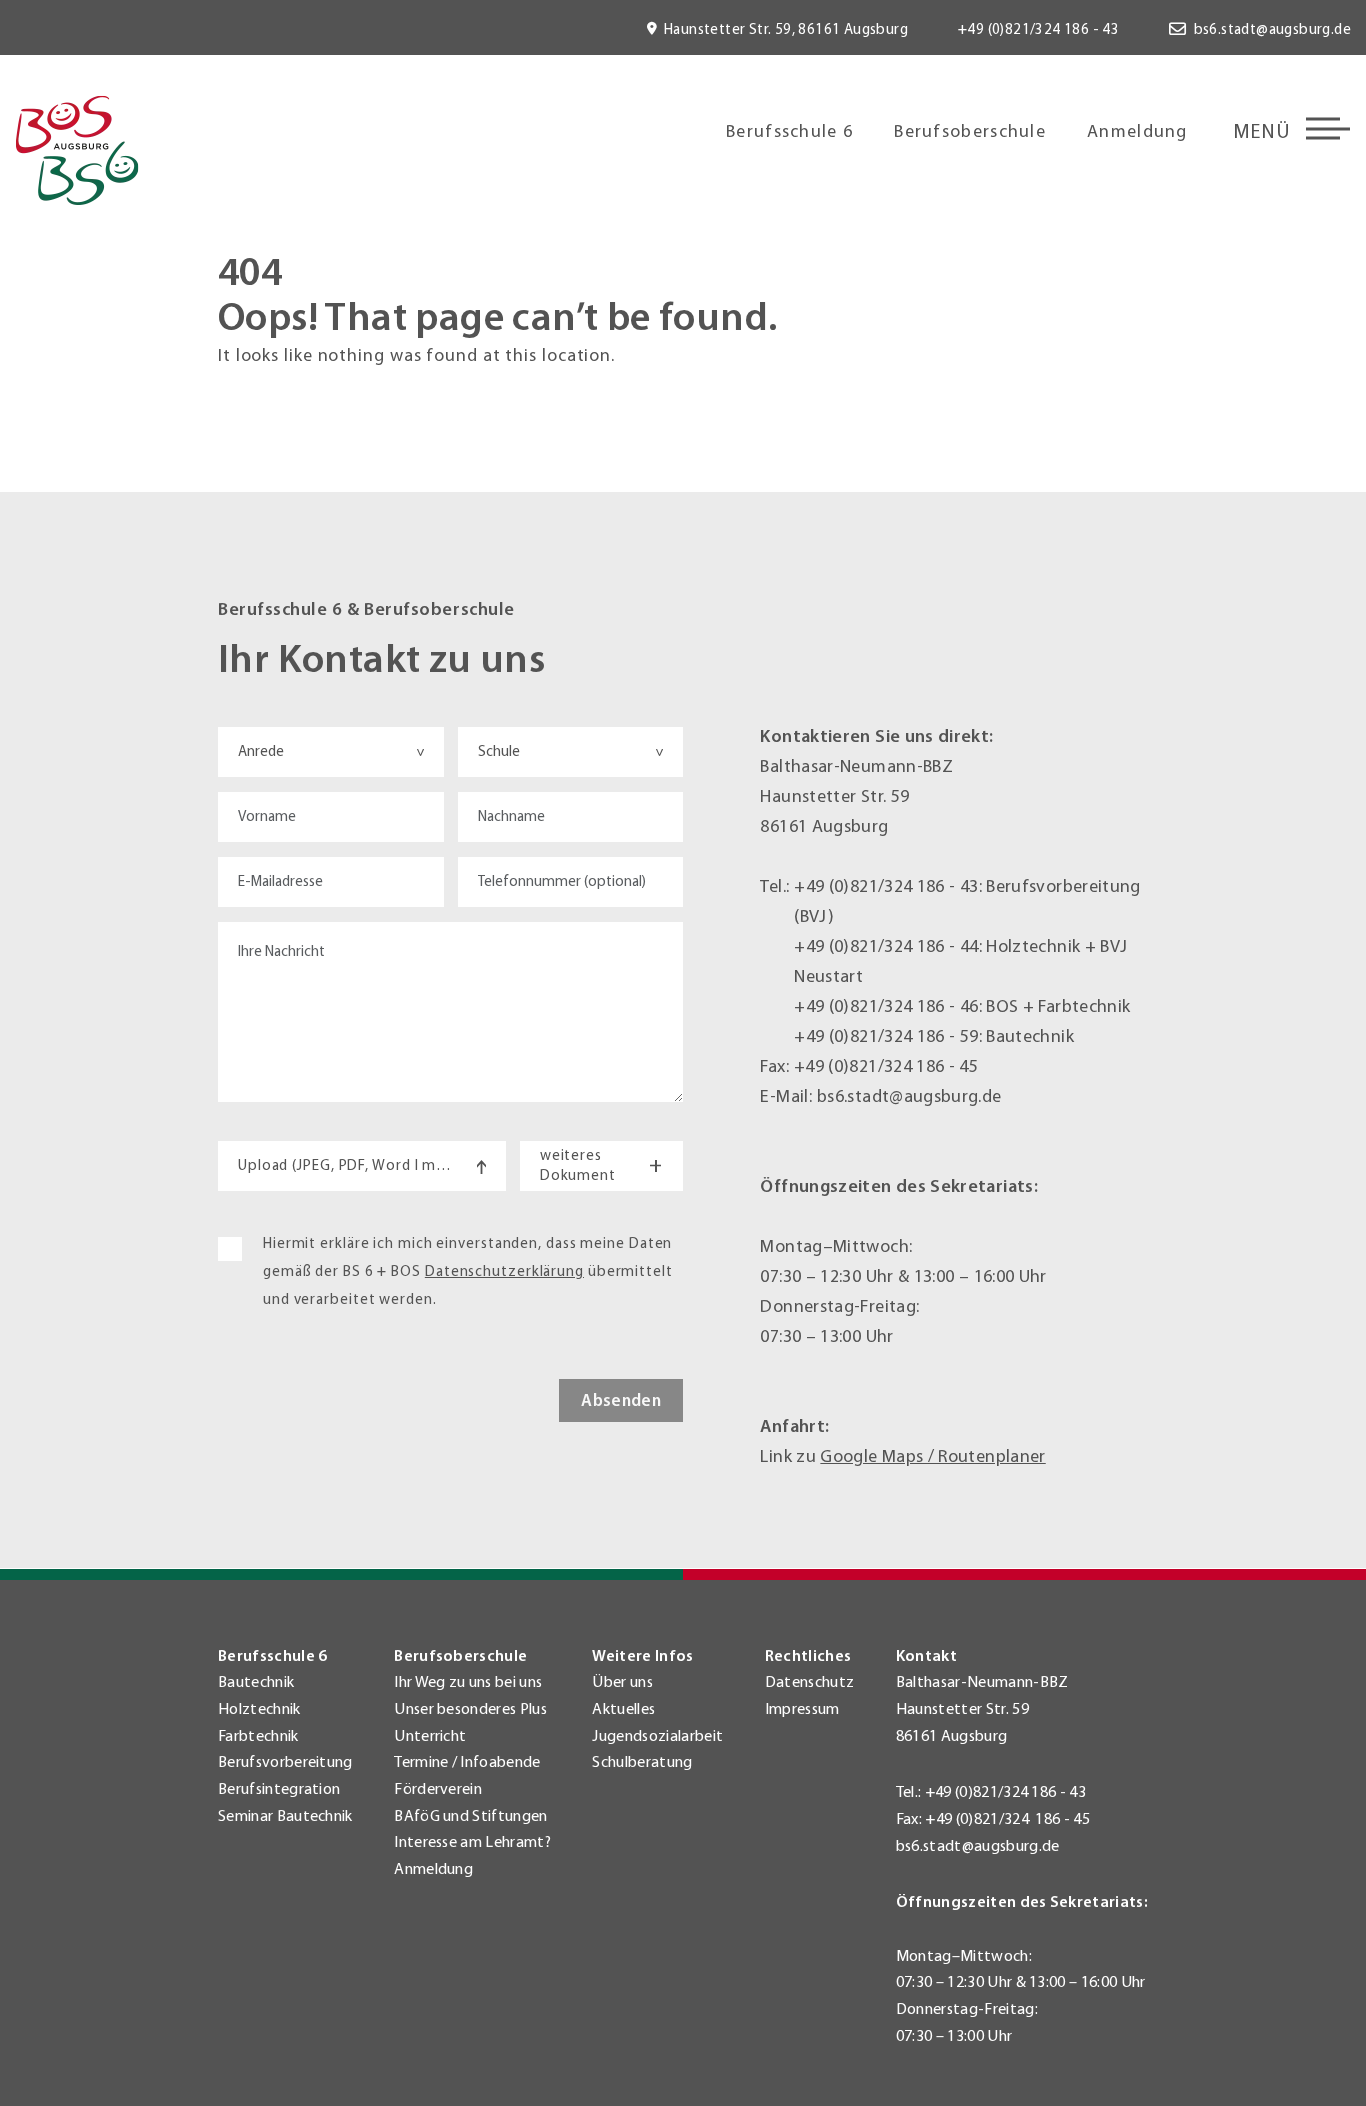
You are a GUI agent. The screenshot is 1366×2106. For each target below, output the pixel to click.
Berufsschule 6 (789, 131)
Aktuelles (623, 1709)
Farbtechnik (258, 1736)
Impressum (802, 1709)
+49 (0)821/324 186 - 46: (890, 1006)
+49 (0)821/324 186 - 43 (1038, 29)
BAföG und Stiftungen (470, 1816)
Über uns (622, 1682)
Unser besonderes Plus (470, 1709)
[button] (44, 2062)
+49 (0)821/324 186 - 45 (886, 1066)
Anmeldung (1137, 131)
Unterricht (430, 1736)
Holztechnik (259, 1709)
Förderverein (438, 1789)
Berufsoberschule (970, 131)
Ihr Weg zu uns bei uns (468, 1682)
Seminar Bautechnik (285, 1816)
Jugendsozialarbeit (657, 1736)
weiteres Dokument (601, 1165)
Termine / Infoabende (467, 1762)
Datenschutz (810, 1682)
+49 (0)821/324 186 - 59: (890, 1036)
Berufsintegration (279, 1789)
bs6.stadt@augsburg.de (1272, 29)
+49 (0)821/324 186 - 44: (890, 946)
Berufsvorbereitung (285, 1762)
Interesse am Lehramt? (472, 1842)
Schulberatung (642, 1762)
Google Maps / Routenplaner (932, 1456)
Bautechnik (256, 1682)
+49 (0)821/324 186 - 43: (890, 886)
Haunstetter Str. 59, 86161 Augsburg (786, 29)
